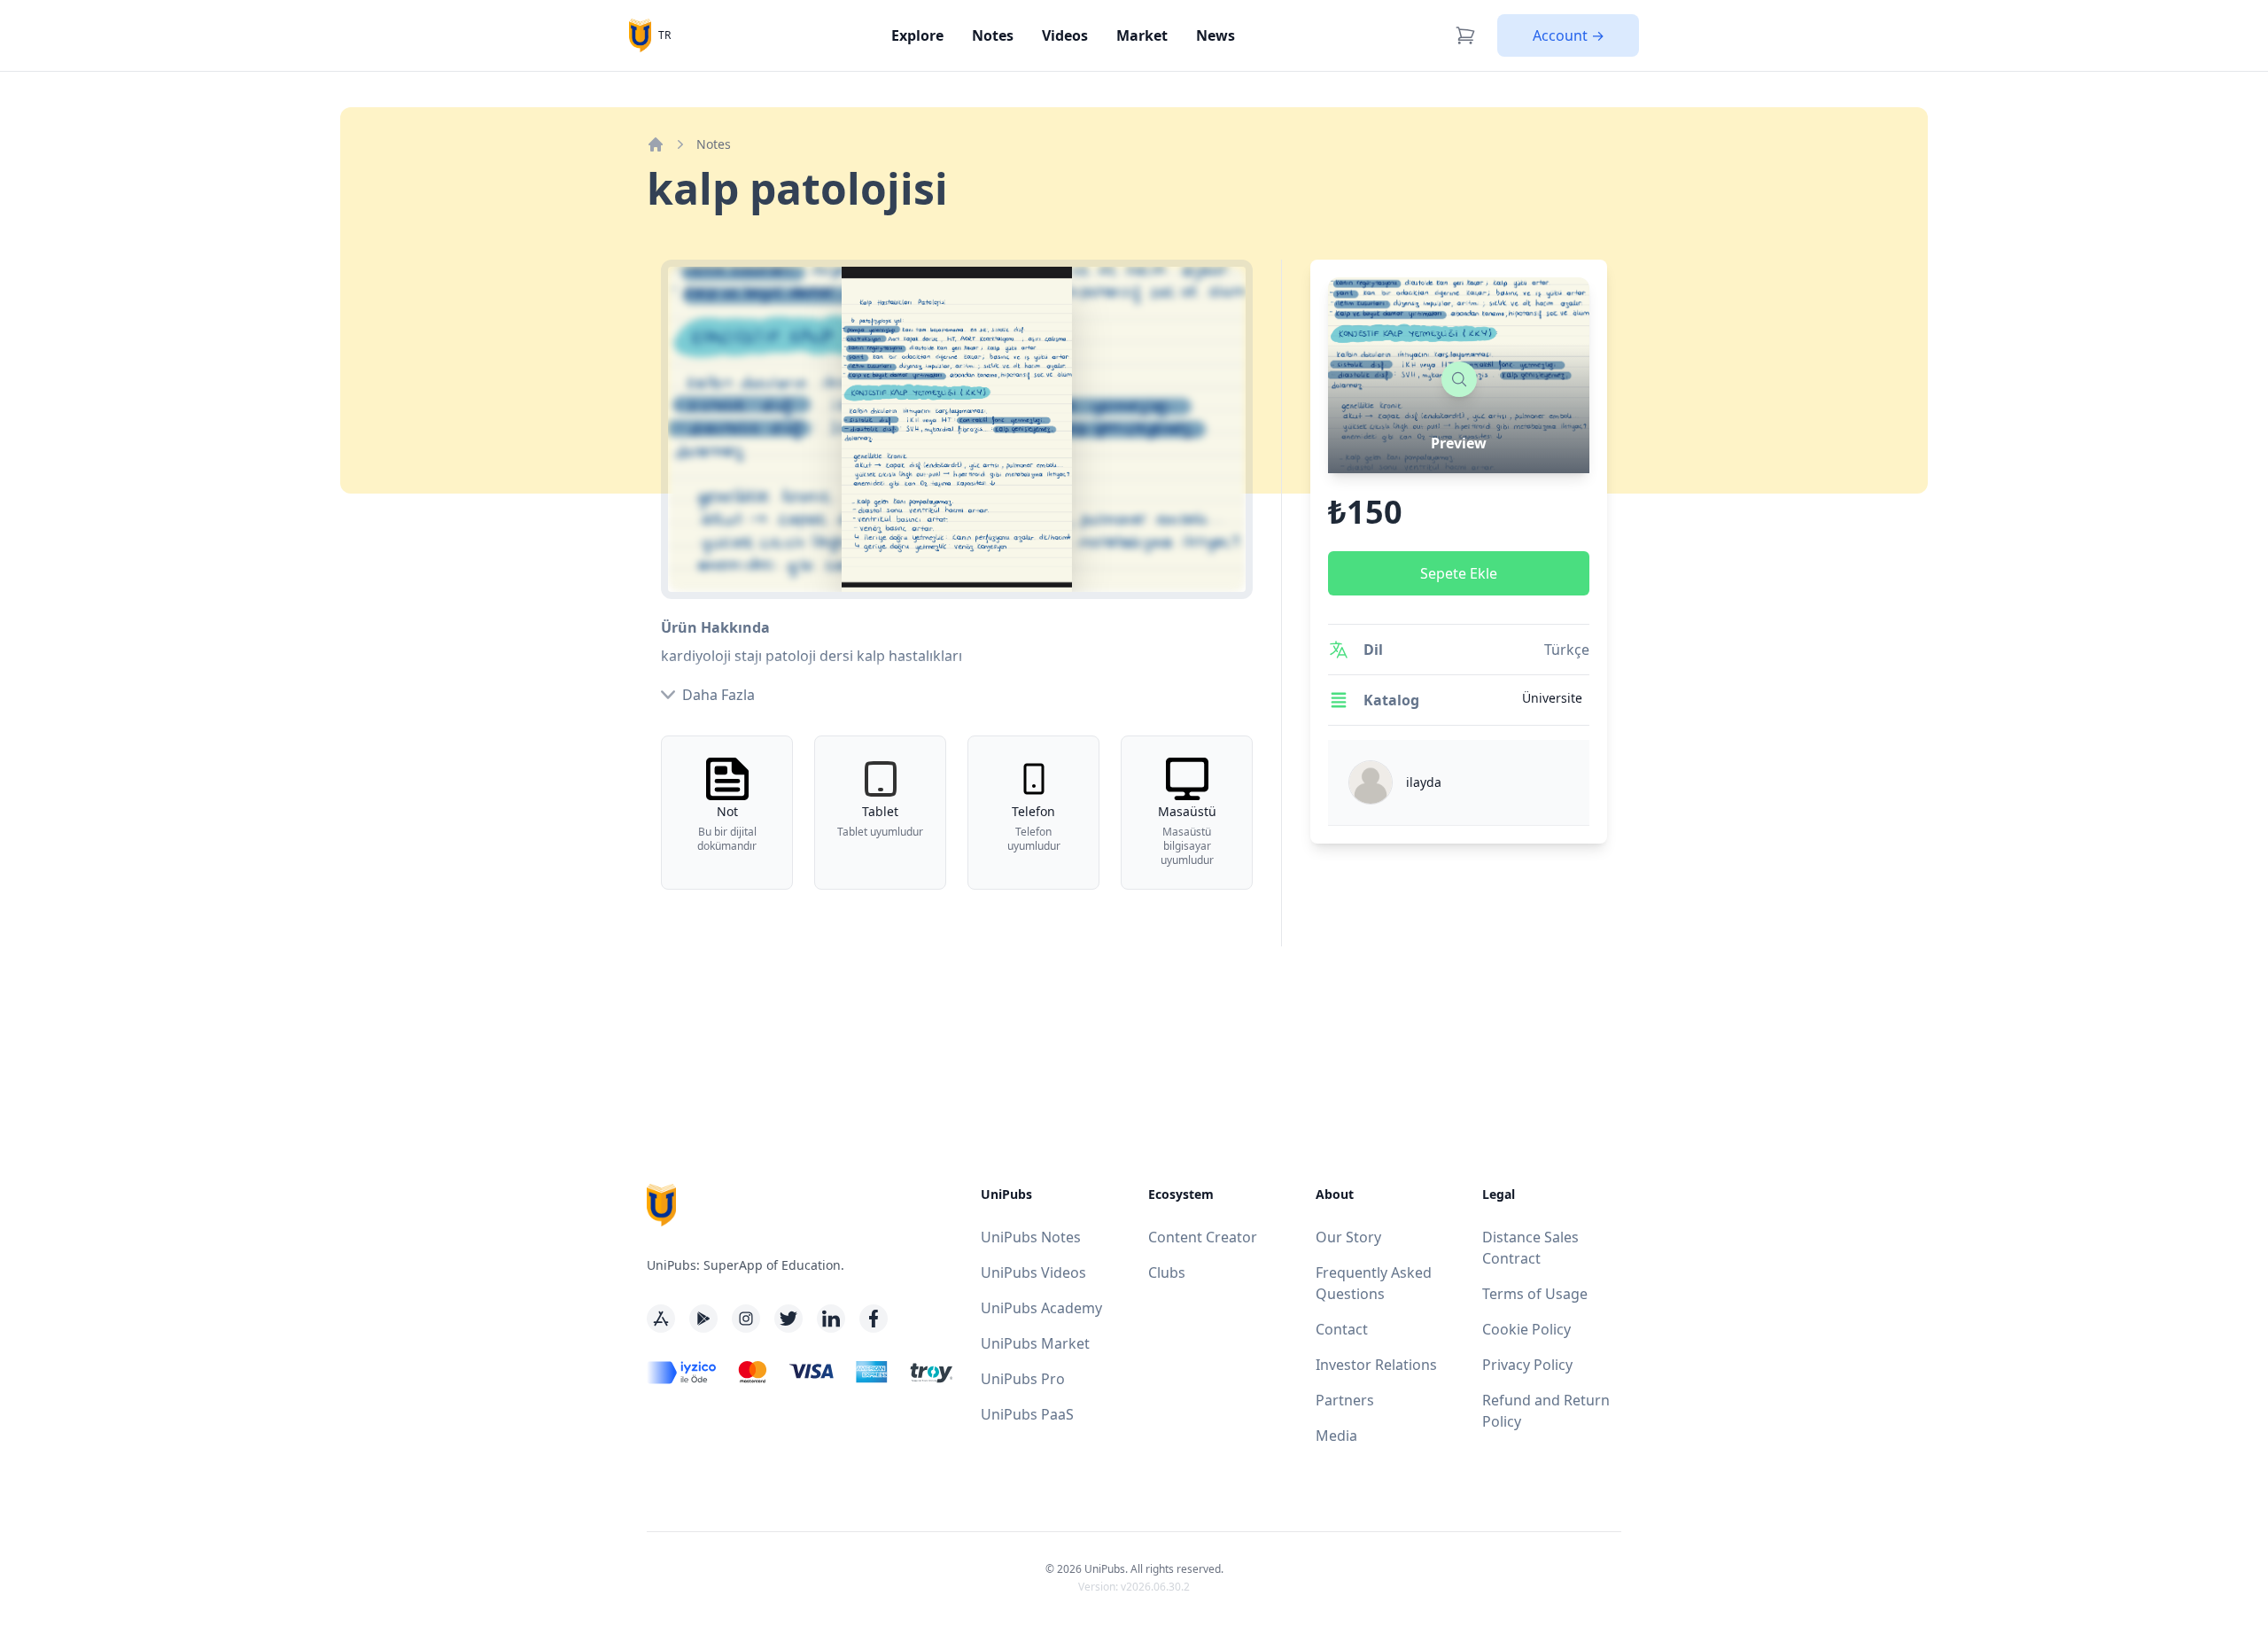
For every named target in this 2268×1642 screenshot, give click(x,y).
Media (1336, 1436)
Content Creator (1203, 1237)
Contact (1342, 1329)
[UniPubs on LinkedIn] (831, 1319)
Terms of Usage (1535, 1294)
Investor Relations (1376, 1365)
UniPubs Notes (1031, 1237)
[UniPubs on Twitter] (788, 1319)
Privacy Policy (1527, 1365)
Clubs (1167, 1272)
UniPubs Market (1035, 1343)
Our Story (1348, 1237)
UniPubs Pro (1023, 1379)
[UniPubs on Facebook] (874, 1319)
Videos (1065, 35)
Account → (1569, 35)
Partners (1345, 1400)
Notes (993, 35)
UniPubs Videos (1033, 1272)
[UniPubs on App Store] (661, 1319)
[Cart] (1465, 35)
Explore (917, 35)
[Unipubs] (640, 35)
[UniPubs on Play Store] (703, 1319)
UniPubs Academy (1041, 1308)
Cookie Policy (1526, 1329)
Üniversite (1552, 698)
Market (1142, 35)
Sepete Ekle (1459, 573)
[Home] (656, 144)
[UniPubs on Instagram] (746, 1319)
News (1216, 35)
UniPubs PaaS (1027, 1414)
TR (664, 35)
